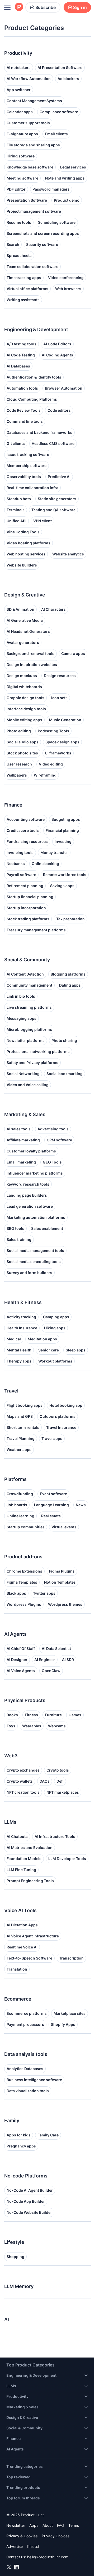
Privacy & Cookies (22, 2536)
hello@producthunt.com (48, 2557)
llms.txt (33, 2546)
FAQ (61, 2525)
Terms (74, 2525)
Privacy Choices (56, 2536)
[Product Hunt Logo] (19, 7)
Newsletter (16, 2525)
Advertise (15, 2546)
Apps (34, 2525)
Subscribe (46, 7)
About (48, 2525)
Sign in (80, 7)
